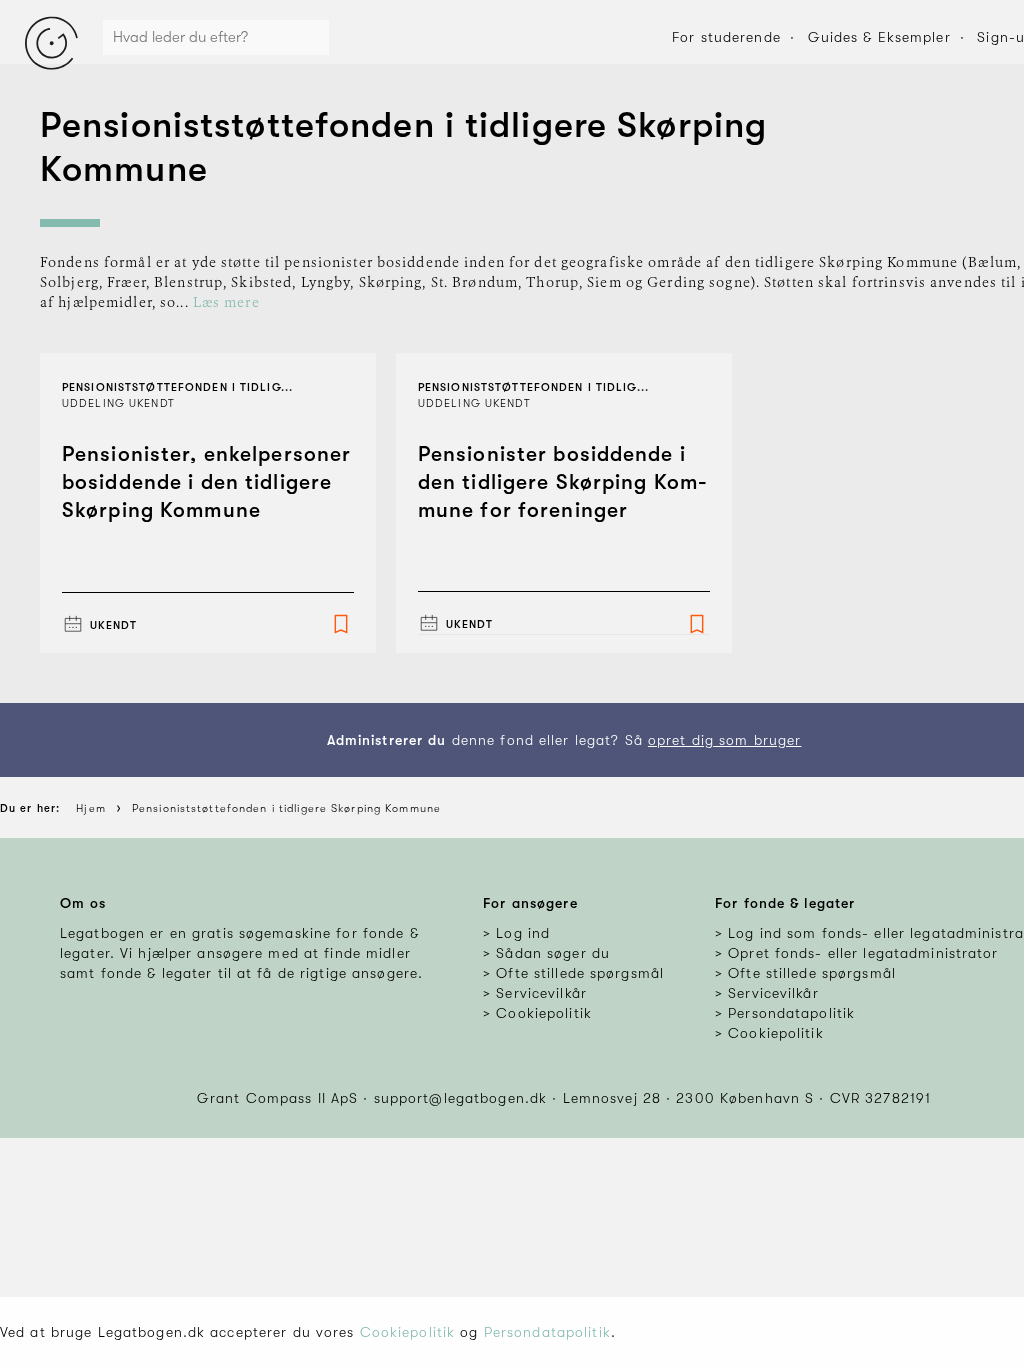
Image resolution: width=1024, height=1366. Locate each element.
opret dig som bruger (724, 740)
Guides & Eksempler (879, 37)
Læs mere (226, 303)
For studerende (726, 37)
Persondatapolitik (547, 1332)
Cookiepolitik (408, 1332)
